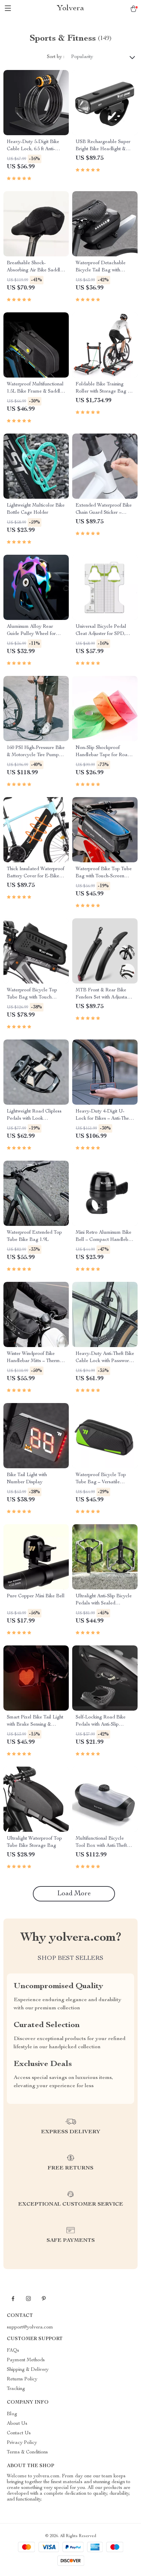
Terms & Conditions (27, 2452)
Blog (12, 2414)
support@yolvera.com (30, 2327)
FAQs (13, 2351)
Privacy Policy (22, 2443)
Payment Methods (26, 2360)
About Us (17, 2424)
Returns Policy (22, 2379)
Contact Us (19, 2433)
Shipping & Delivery (28, 2370)
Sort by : (56, 57)
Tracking (16, 2389)
